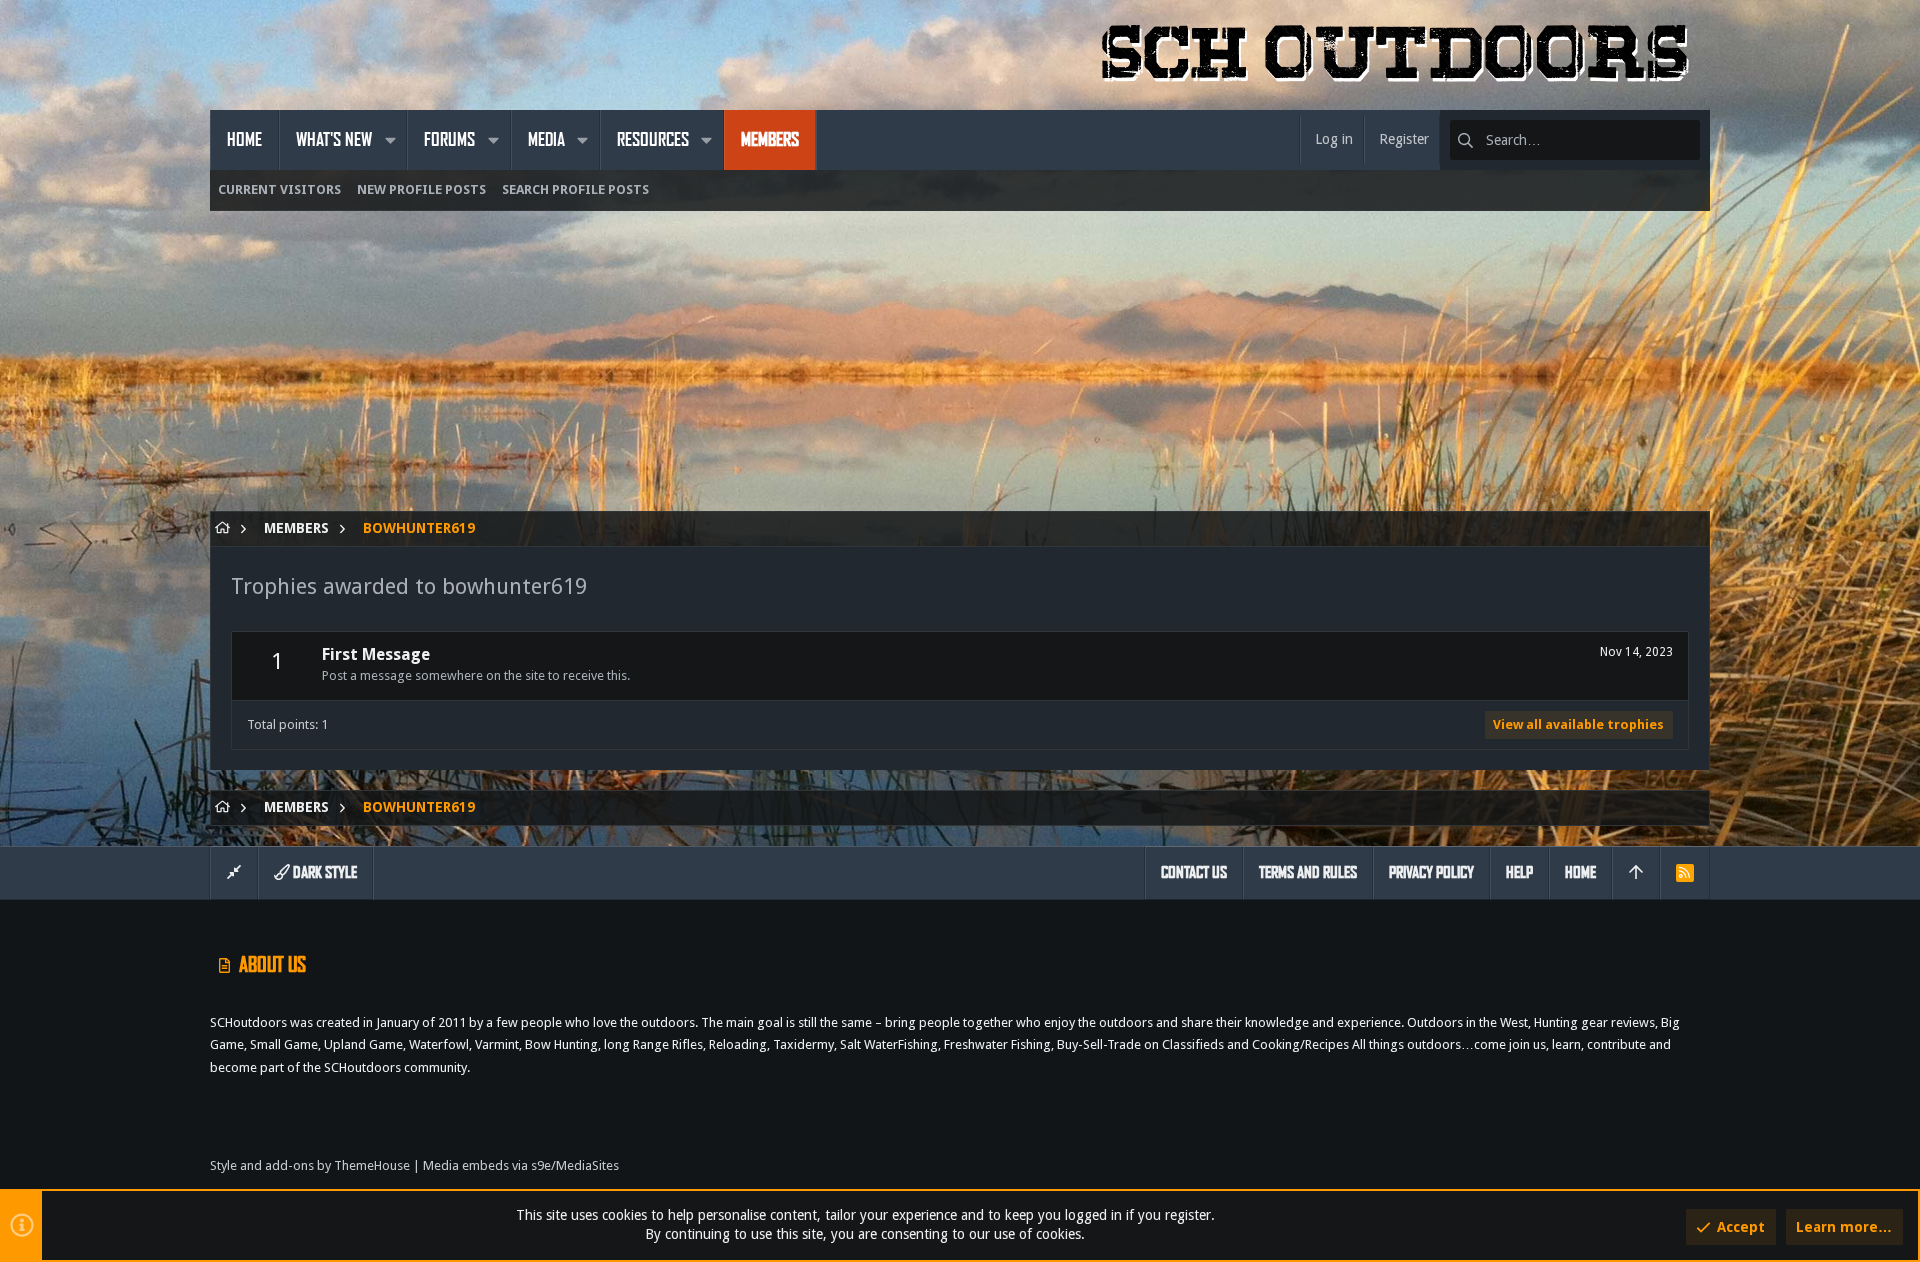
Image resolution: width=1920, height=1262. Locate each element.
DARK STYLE (323, 872)
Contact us (1194, 872)
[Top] (1636, 873)
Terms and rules (1308, 872)
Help (1519, 872)
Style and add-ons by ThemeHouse (310, 1165)
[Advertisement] (810, 371)
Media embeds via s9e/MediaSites (521, 1165)
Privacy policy (1431, 872)
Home (1580, 872)
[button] (390, 140)
